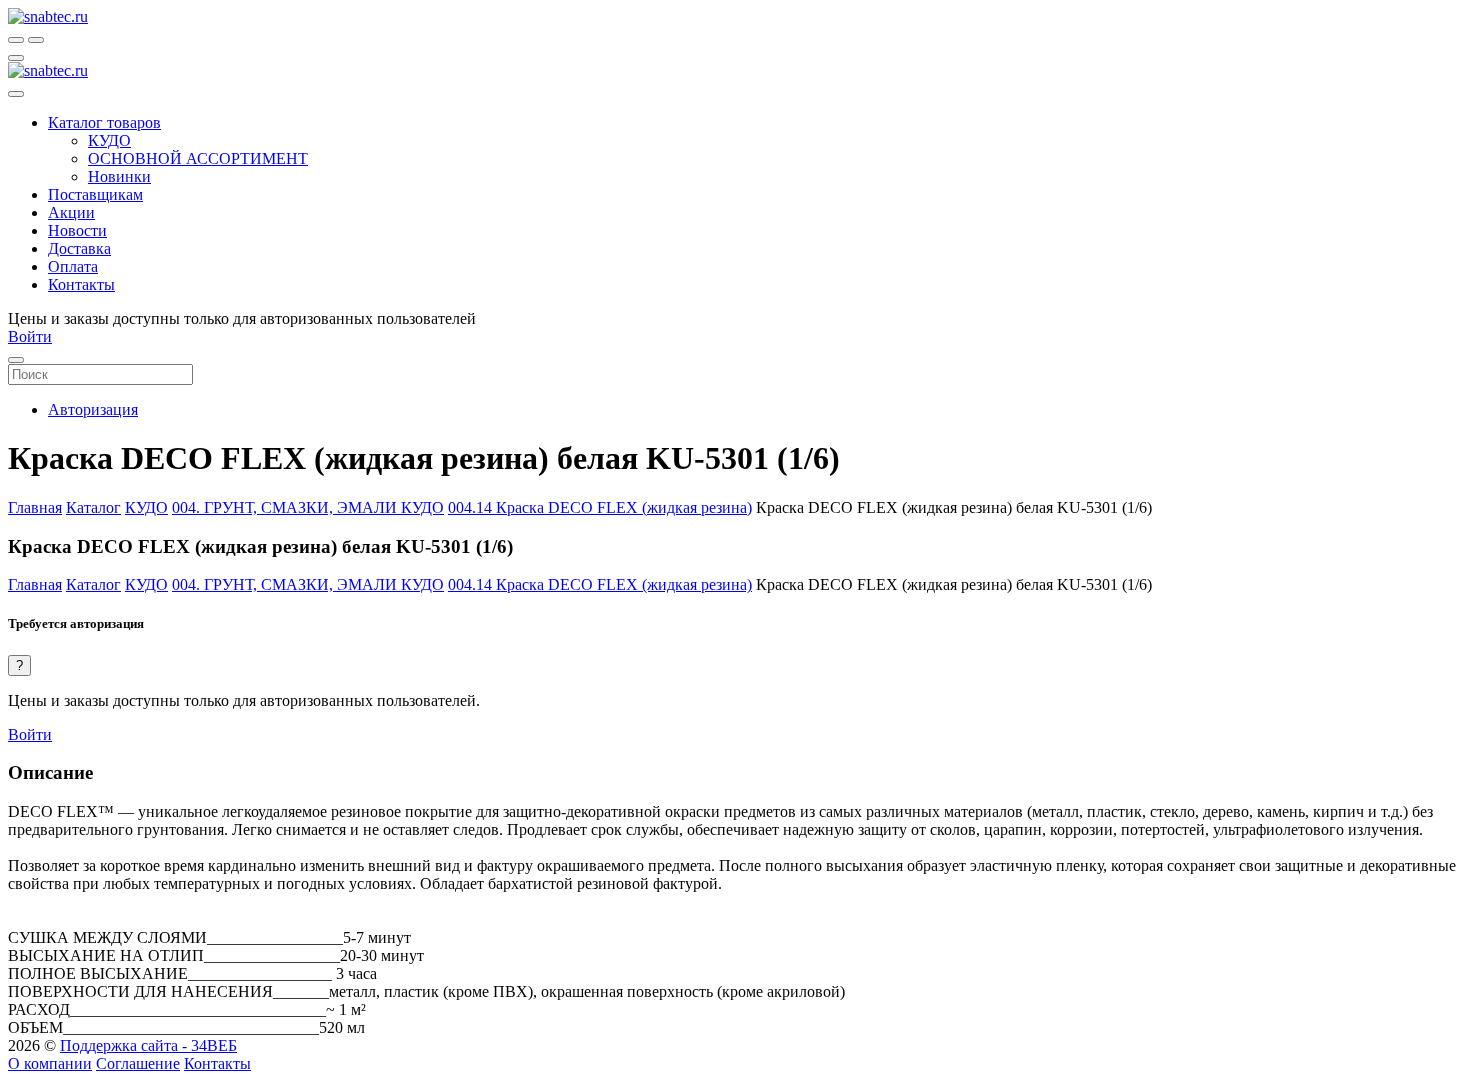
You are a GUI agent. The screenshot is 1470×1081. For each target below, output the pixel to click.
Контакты (217, 1063)
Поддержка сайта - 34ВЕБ (148, 1045)
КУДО (146, 507)
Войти (30, 734)
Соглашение (138, 1063)
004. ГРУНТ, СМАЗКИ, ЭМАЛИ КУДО (308, 507)
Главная (35, 507)
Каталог (93, 507)
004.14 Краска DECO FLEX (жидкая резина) (600, 507)
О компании (50, 1063)
